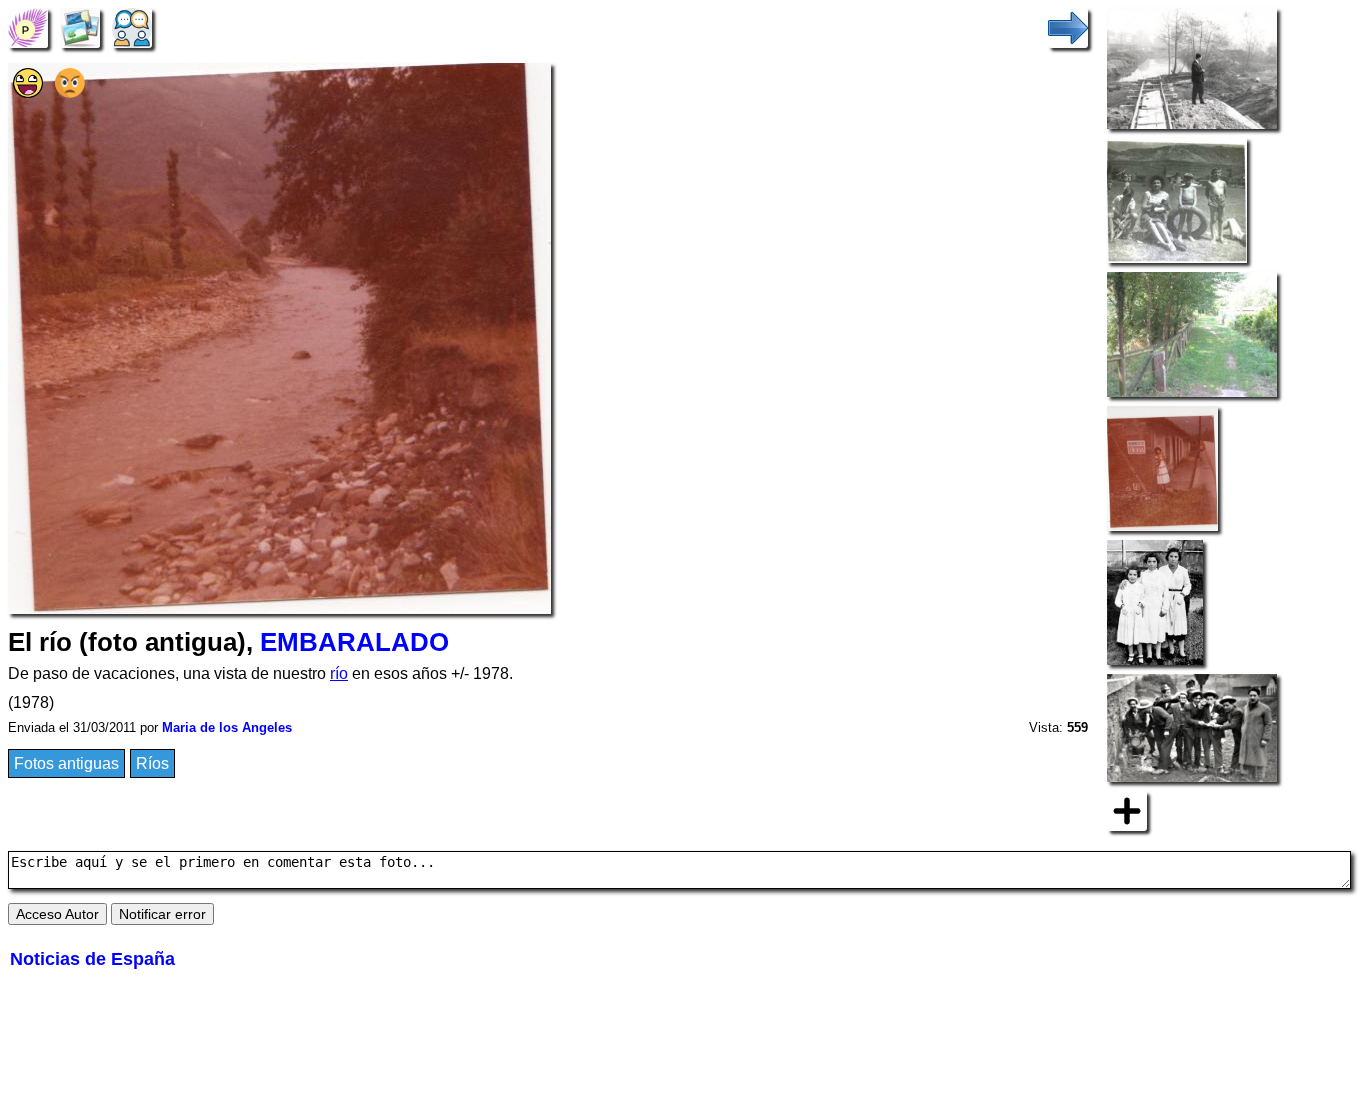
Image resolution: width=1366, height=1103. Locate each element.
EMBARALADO (354, 642)
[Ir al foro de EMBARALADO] (132, 26)
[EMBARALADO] (28, 26)
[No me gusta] (70, 92)
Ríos (152, 763)
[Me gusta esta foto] (28, 92)
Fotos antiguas (66, 763)
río (339, 673)
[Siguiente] (1068, 26)
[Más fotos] (1127, 809)
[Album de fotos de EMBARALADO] (80, 26)
